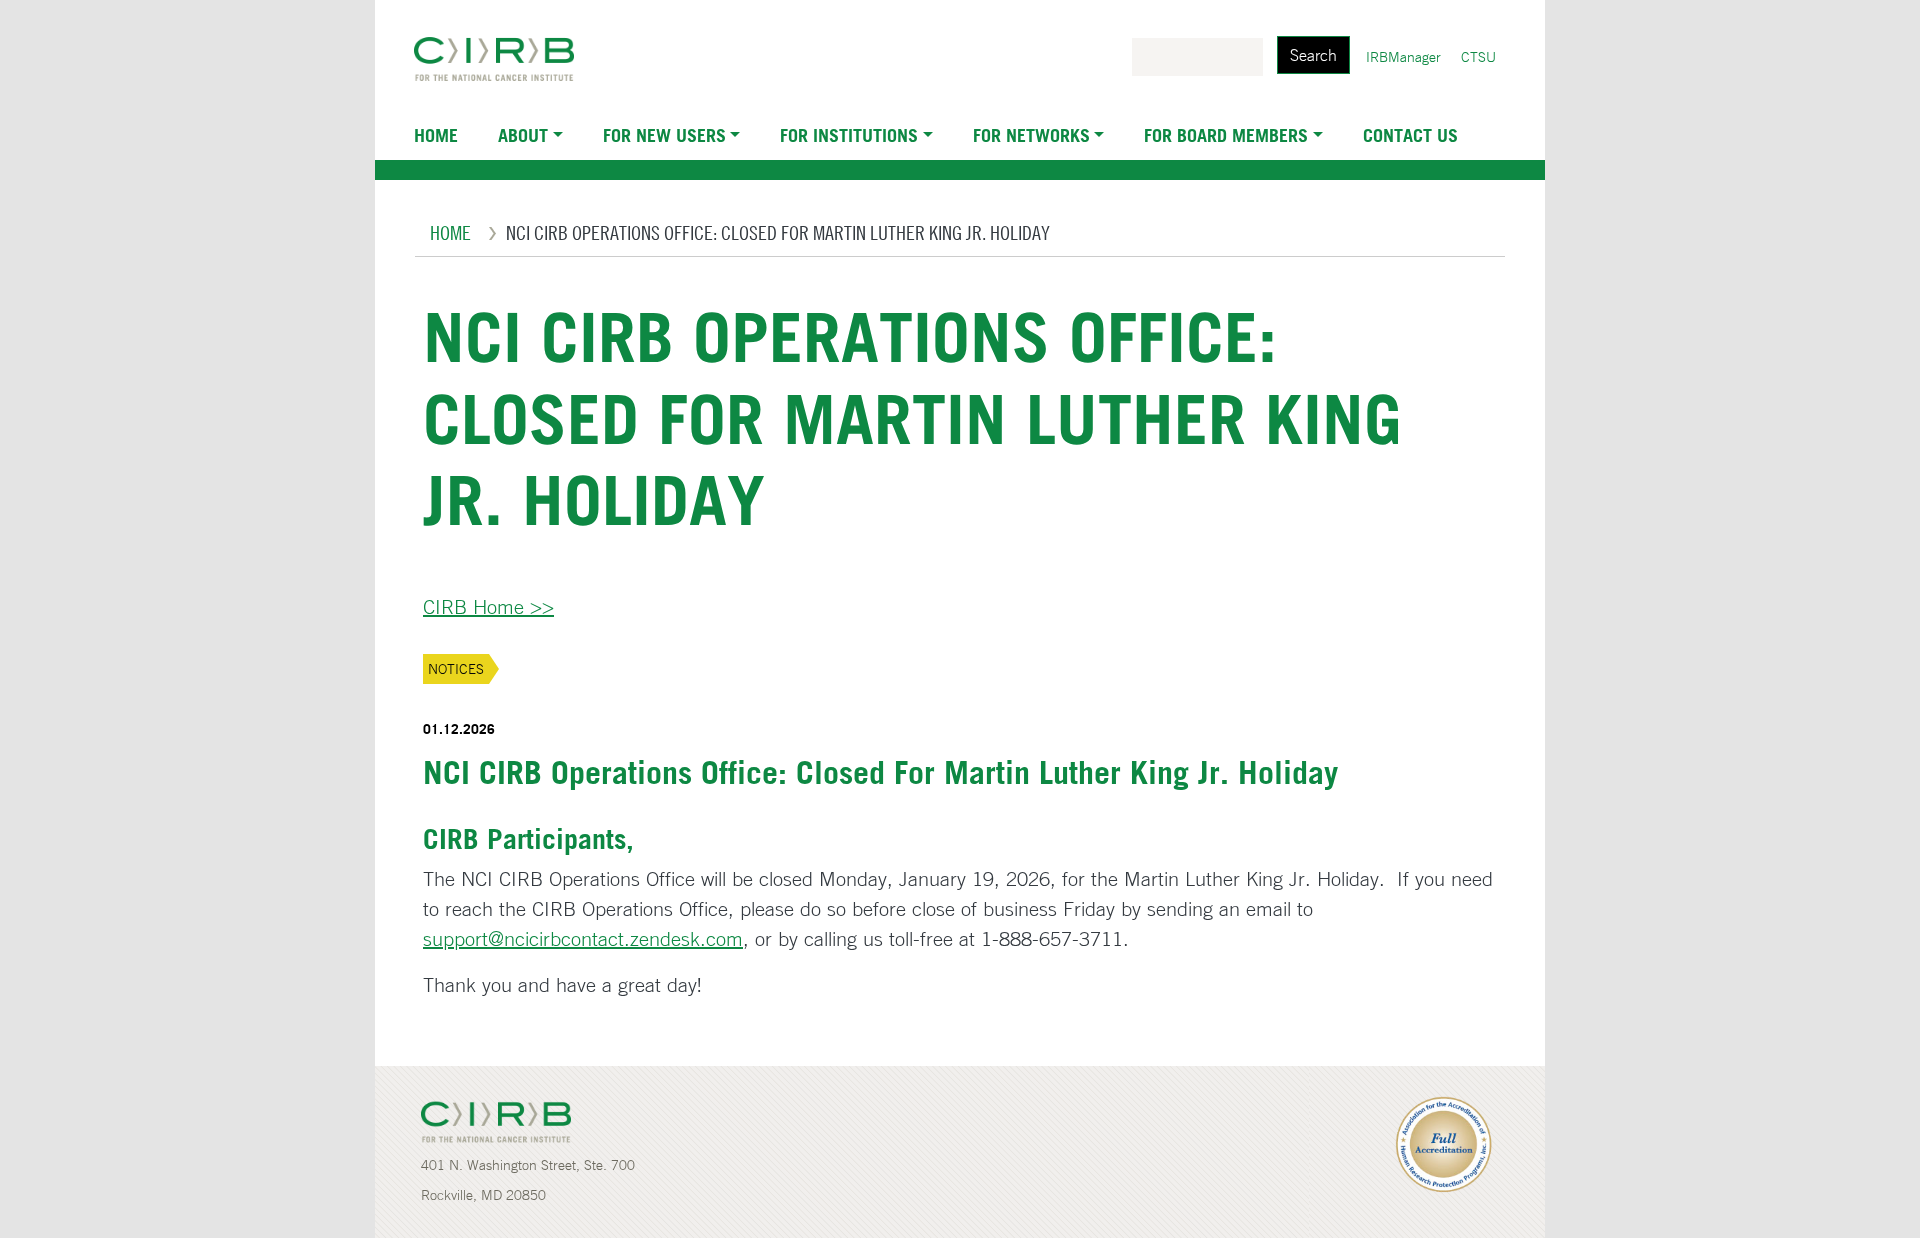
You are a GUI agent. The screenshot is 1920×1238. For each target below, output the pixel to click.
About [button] (523, 135)
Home (436, 135)
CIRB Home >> (488, 606)
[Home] (502, 59)
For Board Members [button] (1226, 135)
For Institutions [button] (849, 135)
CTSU (1478, 57)
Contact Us (1410, 135)
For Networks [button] (1031, 135)
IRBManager (1403, 57)
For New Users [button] (664, 135)
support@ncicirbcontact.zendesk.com (583, 938)
